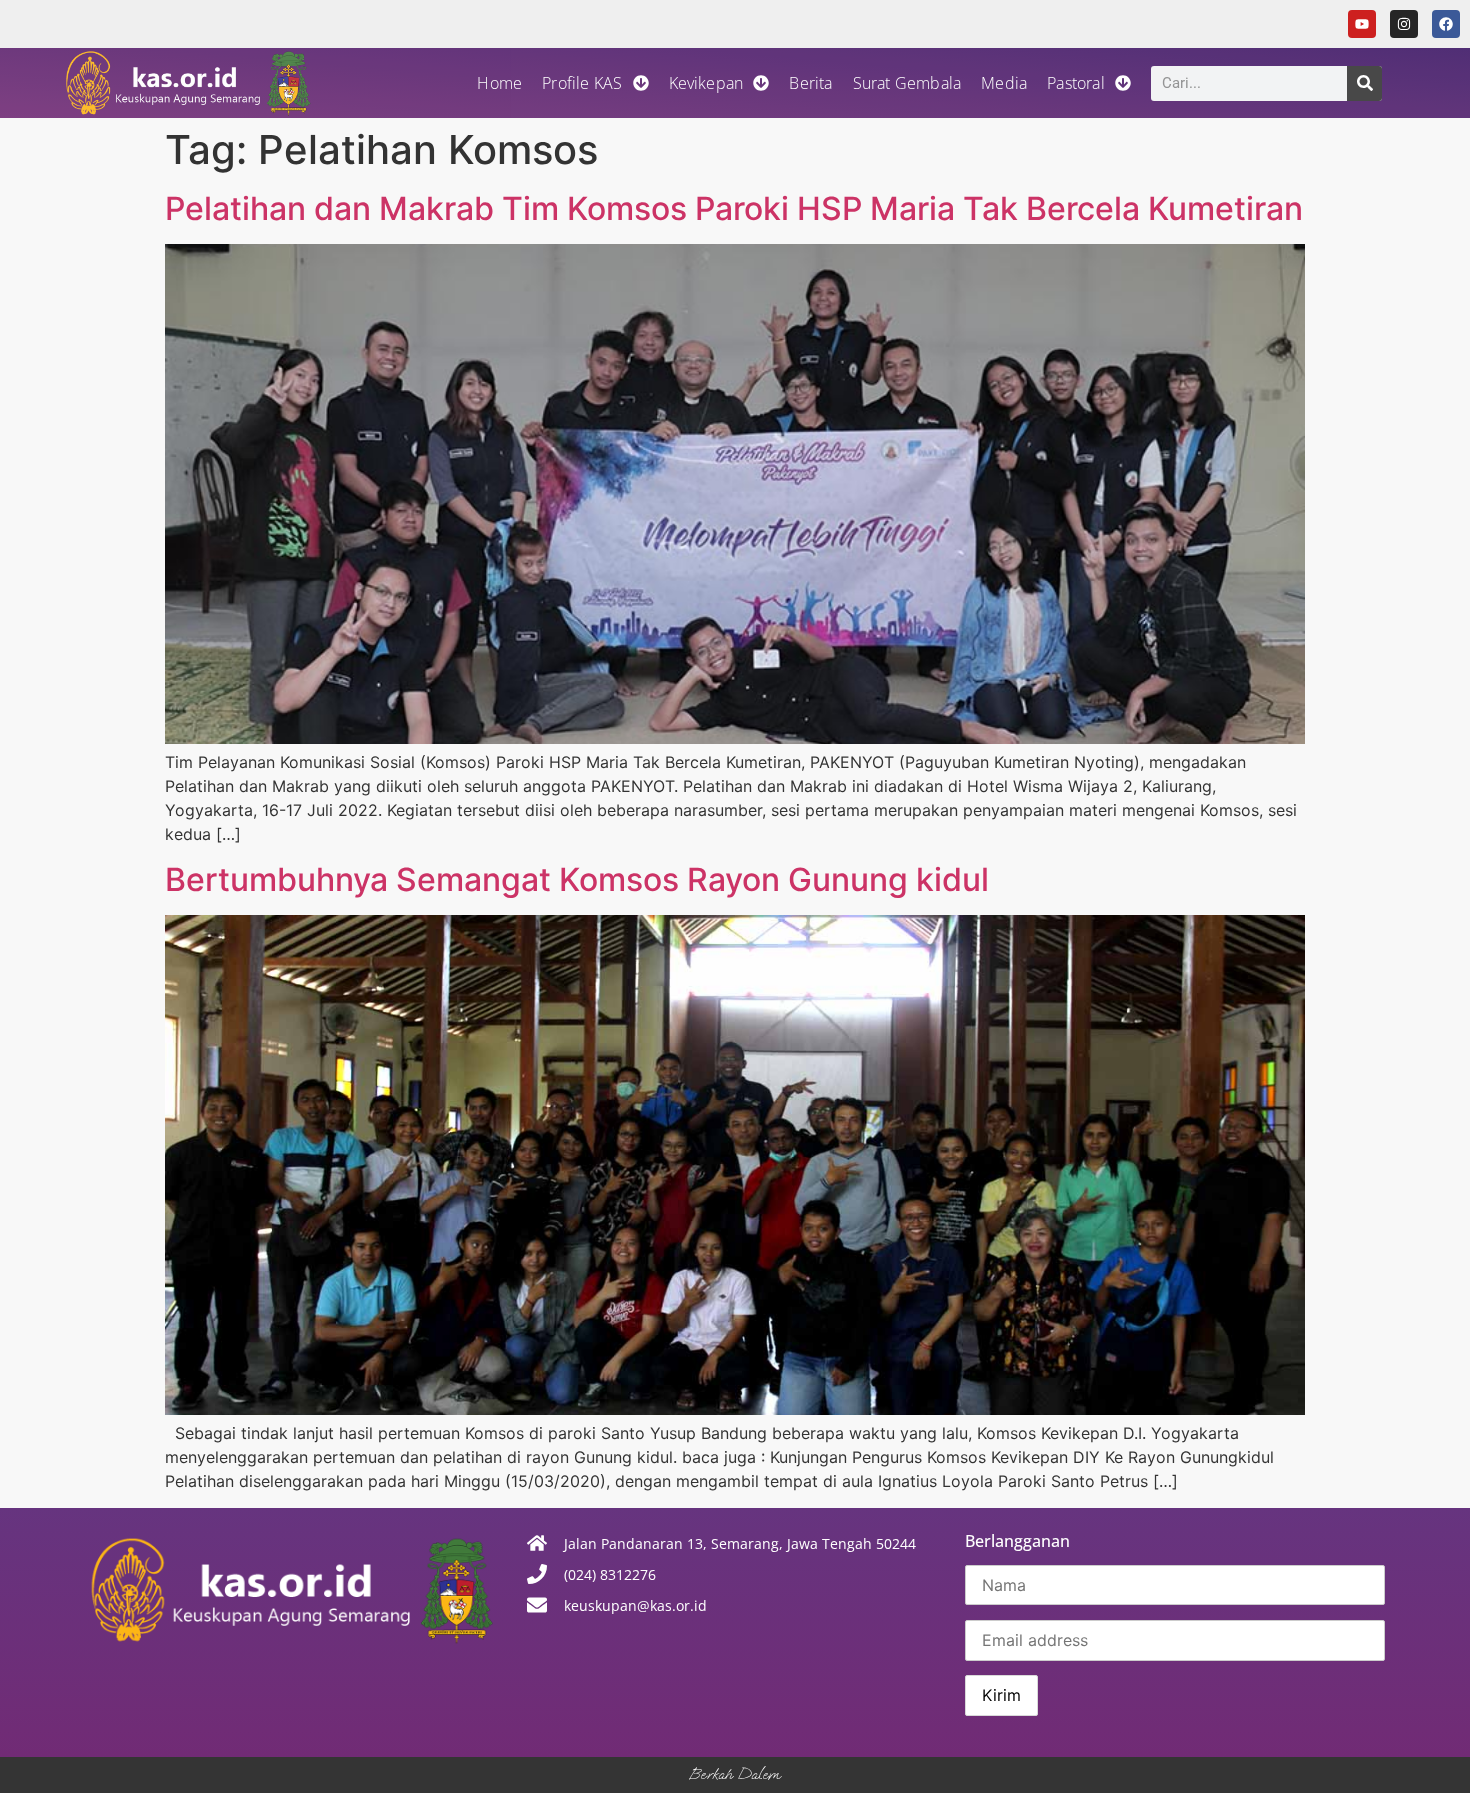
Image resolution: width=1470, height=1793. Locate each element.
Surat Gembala (907, 83)
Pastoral (1076, 83)
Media (1004, 83)
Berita (810, 83)
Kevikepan (706, 83)
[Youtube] (1362, 24)
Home (499, 83)
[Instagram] (1404, 24)
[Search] (1364, 83)
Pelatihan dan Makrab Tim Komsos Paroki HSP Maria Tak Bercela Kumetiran (734, 208)
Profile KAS (582, 83)
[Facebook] (1446, 24)
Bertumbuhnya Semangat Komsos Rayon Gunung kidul (577, 879)
